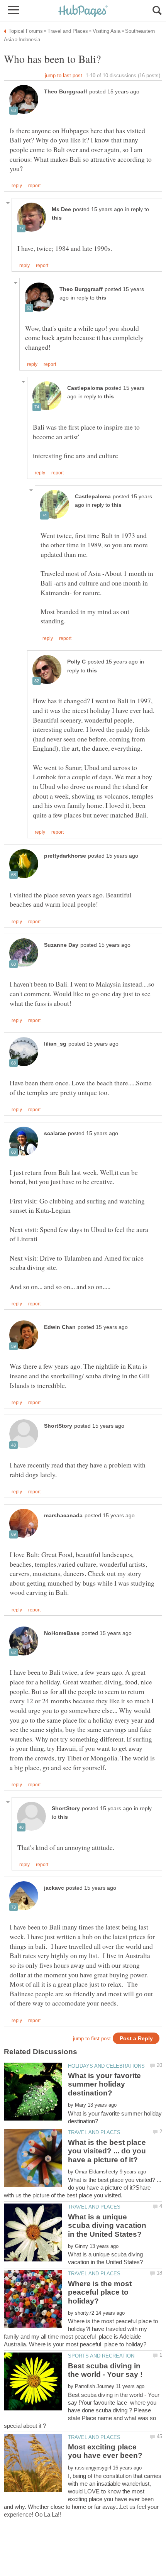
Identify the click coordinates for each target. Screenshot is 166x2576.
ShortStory (58, 1426)
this (57, 218)
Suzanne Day (61, 945)
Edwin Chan (60, 1327)
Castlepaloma (85, 388)
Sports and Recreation (101, 2356)
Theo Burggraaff (66, 92)
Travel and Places (94, 2132)
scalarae (55, 1133)
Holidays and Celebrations (106, 2066)
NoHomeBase (62, 1633)
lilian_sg (55, 1044)
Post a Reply (136, 2039)
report (34, 186)
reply (17, 186)
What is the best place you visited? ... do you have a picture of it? (107, 2151)
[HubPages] (83, 11)
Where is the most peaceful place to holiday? (100, 2292)
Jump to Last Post (64, 75)
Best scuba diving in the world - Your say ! (105, 2370)
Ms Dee (61, 209)
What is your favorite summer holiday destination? (104, 2084)
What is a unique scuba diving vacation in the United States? (107, 2226)
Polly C (76, 662)
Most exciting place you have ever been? (105, 2451)
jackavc (54, 1888)
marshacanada (63, 1516)
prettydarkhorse (65, 856)
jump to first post (92, 2039)
